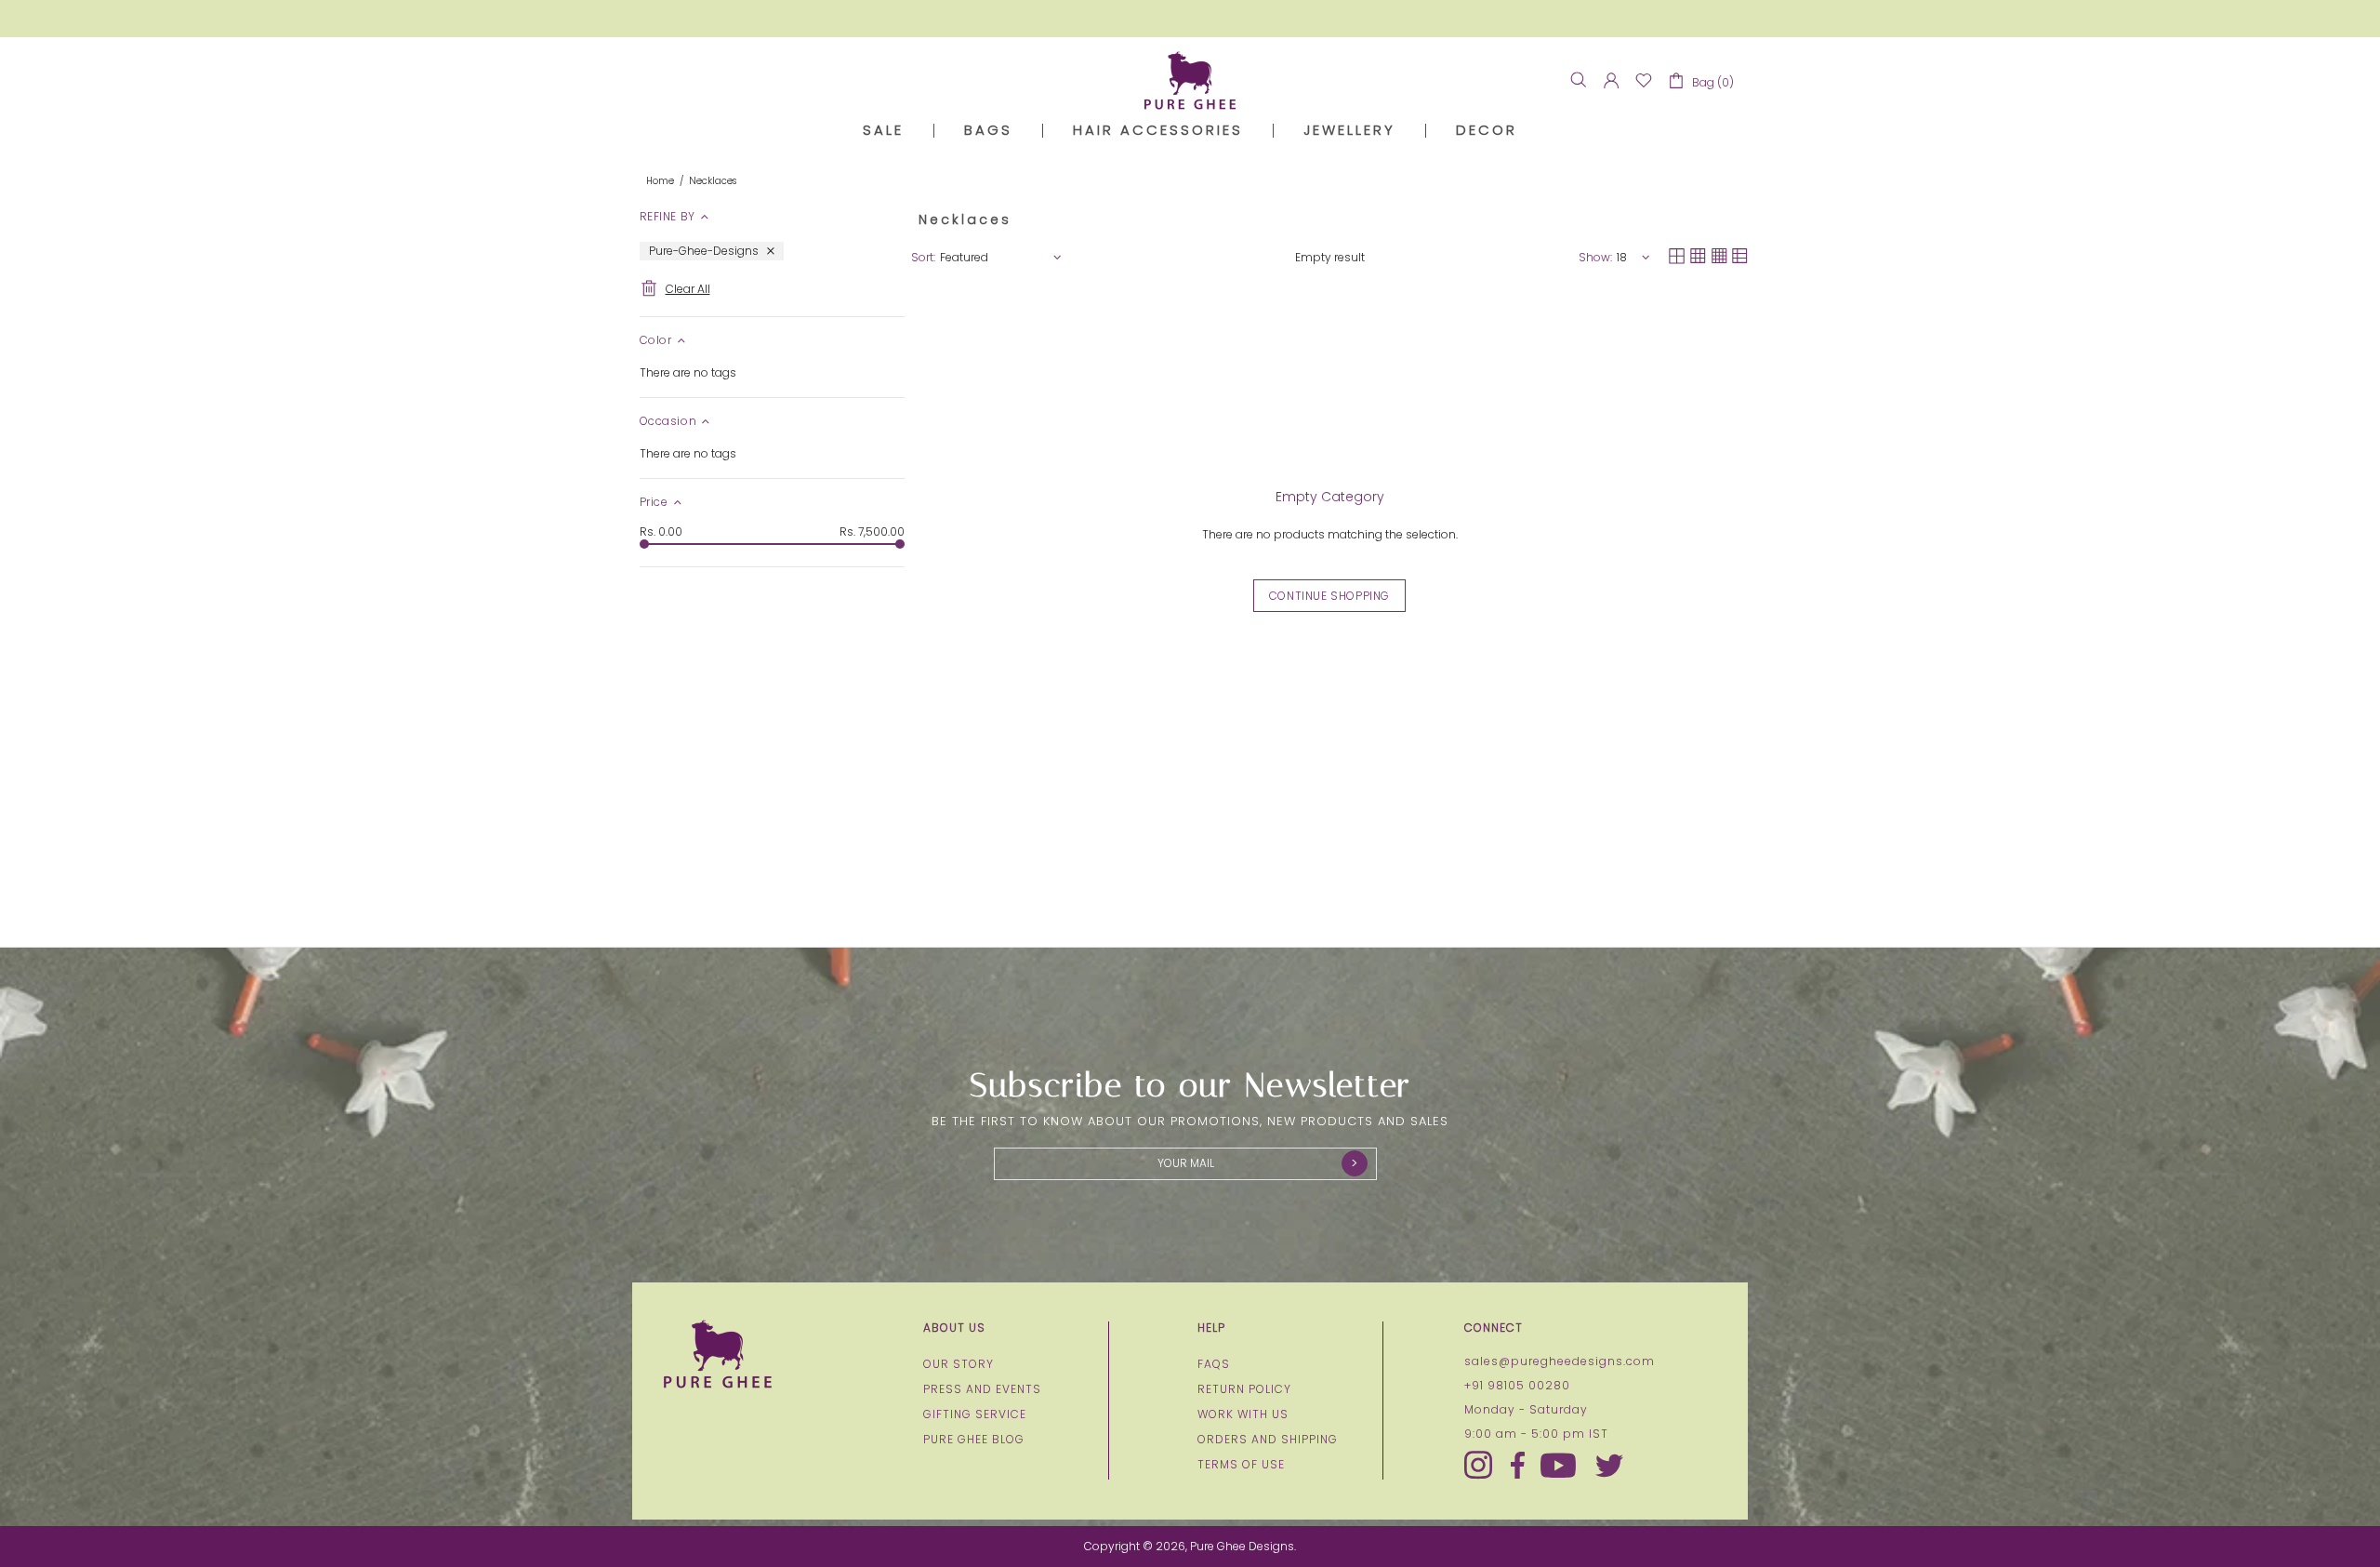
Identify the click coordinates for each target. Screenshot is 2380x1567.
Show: (1595, 258)
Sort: (923, 258)
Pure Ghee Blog (974, 1440)
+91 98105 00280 (1517, 1386)
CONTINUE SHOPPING (1329, 596)
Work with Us (1243, 1414)
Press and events (982, 1389)
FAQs (1214, 1364)
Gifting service (975, 1414)
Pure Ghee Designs (1190, 80)
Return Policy (1244, 1389)
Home (660, 181)
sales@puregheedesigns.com (1560, 1361)
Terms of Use (1241, 1465)
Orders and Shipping (1268, 1440)
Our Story (959, 1364)
